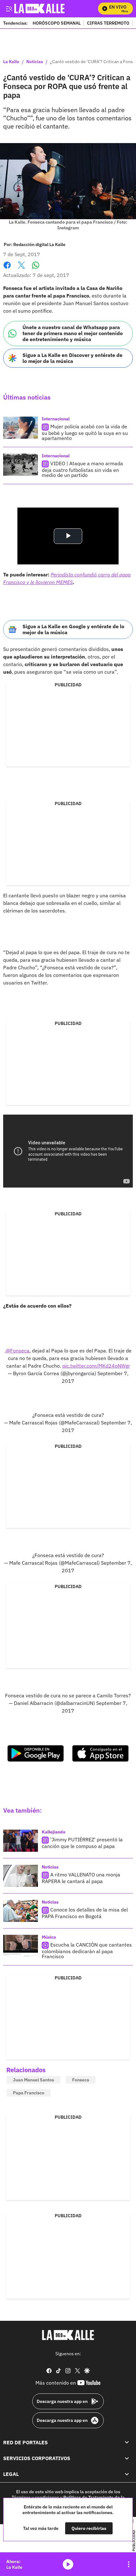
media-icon (68, 2564)
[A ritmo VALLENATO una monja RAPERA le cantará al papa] (21, 1876)
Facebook (7, 269)
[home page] (68, 2335)
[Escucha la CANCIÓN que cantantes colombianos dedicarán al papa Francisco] (21, 1946)
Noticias (35, 62)
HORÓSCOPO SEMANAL (57, 23)
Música (49, 1937)
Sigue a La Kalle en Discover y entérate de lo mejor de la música (72, 358)
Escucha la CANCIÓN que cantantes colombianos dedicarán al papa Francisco (87, 1950)
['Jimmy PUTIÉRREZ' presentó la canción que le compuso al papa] (21, 1841)
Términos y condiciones (35, 2497)
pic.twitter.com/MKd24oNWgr (96, 1366)
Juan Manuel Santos (34, 2080)
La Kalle (11, 62)
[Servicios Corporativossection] (127, 2458)
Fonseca (81, 2080)
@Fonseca (18, 1351)
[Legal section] (127, 2474)
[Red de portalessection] (127, 2442)
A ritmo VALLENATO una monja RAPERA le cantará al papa (81, 1878)
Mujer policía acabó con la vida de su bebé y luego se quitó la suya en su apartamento (85, 432)
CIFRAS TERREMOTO (108, 23)
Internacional (56, 419)
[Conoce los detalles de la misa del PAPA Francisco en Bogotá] (21, 1911)
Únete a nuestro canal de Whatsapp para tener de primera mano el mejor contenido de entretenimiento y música (73, 333)
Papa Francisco (29, 2093)
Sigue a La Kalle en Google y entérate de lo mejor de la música (73, 629)
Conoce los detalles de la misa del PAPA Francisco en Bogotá (85, 1913)
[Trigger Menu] (9, 9)
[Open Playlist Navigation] (129, 2564)
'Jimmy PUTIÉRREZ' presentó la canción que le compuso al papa (82, 1843)
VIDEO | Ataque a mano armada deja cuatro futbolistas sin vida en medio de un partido (82, 469)
